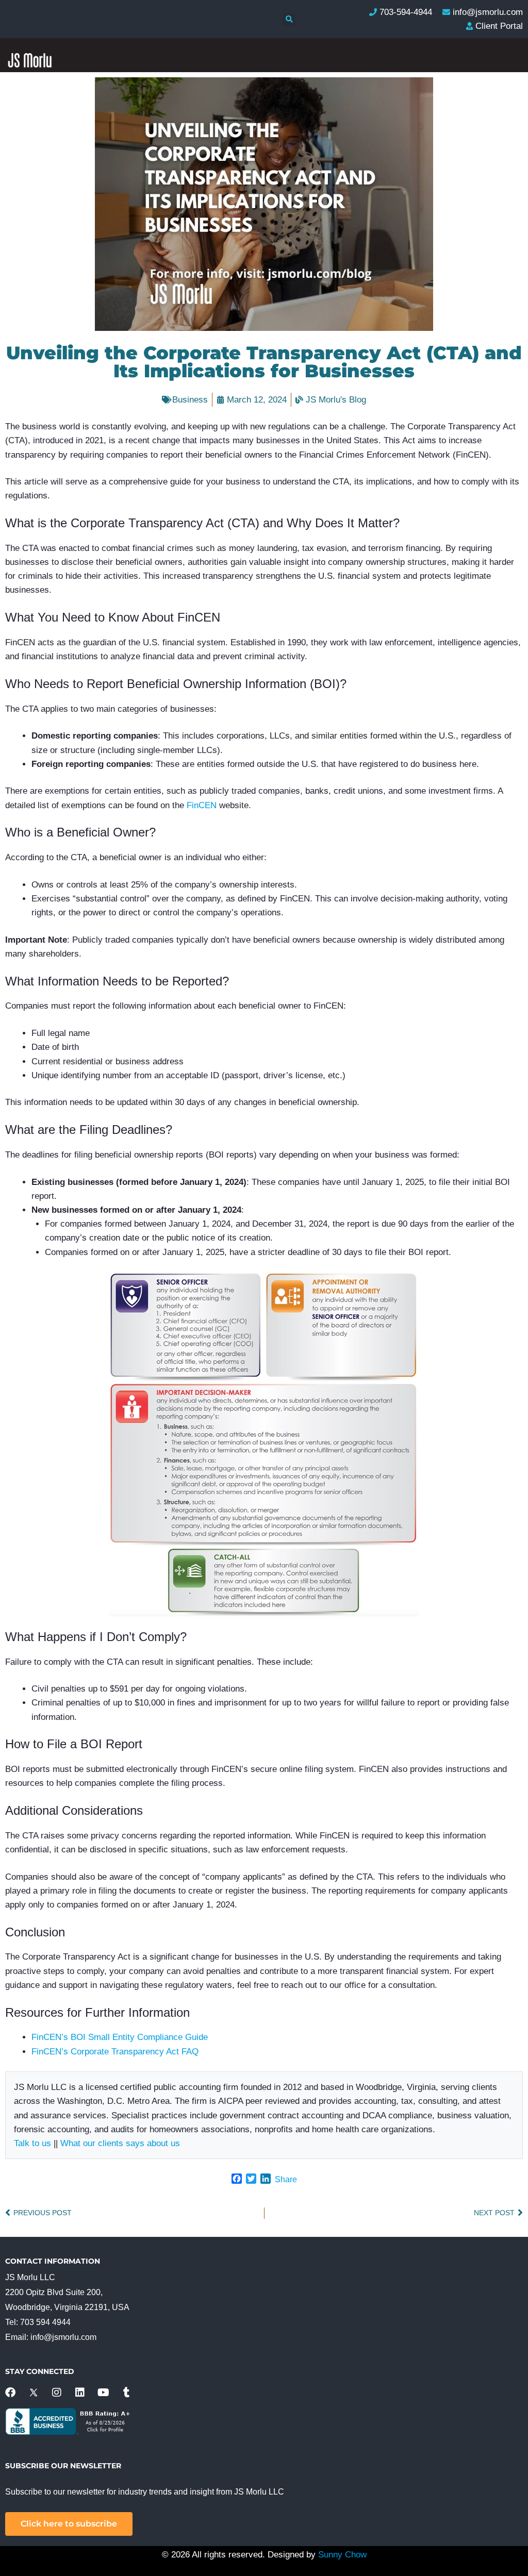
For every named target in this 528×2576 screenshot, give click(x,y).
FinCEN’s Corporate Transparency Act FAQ (115, 2052)
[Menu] (504, 220)
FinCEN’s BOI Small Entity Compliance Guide (120, 2037)
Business (190, 400)
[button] (289, 20)
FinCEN (202, 805)
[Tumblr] (126, 2393)
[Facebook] (10, 2393)
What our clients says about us (120, 2143)
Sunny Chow (342, 2555)
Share (286, 2179)
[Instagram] (57, 2393)
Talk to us (32, 2143)
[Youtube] (103, 2393)
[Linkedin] (80, 2393)
